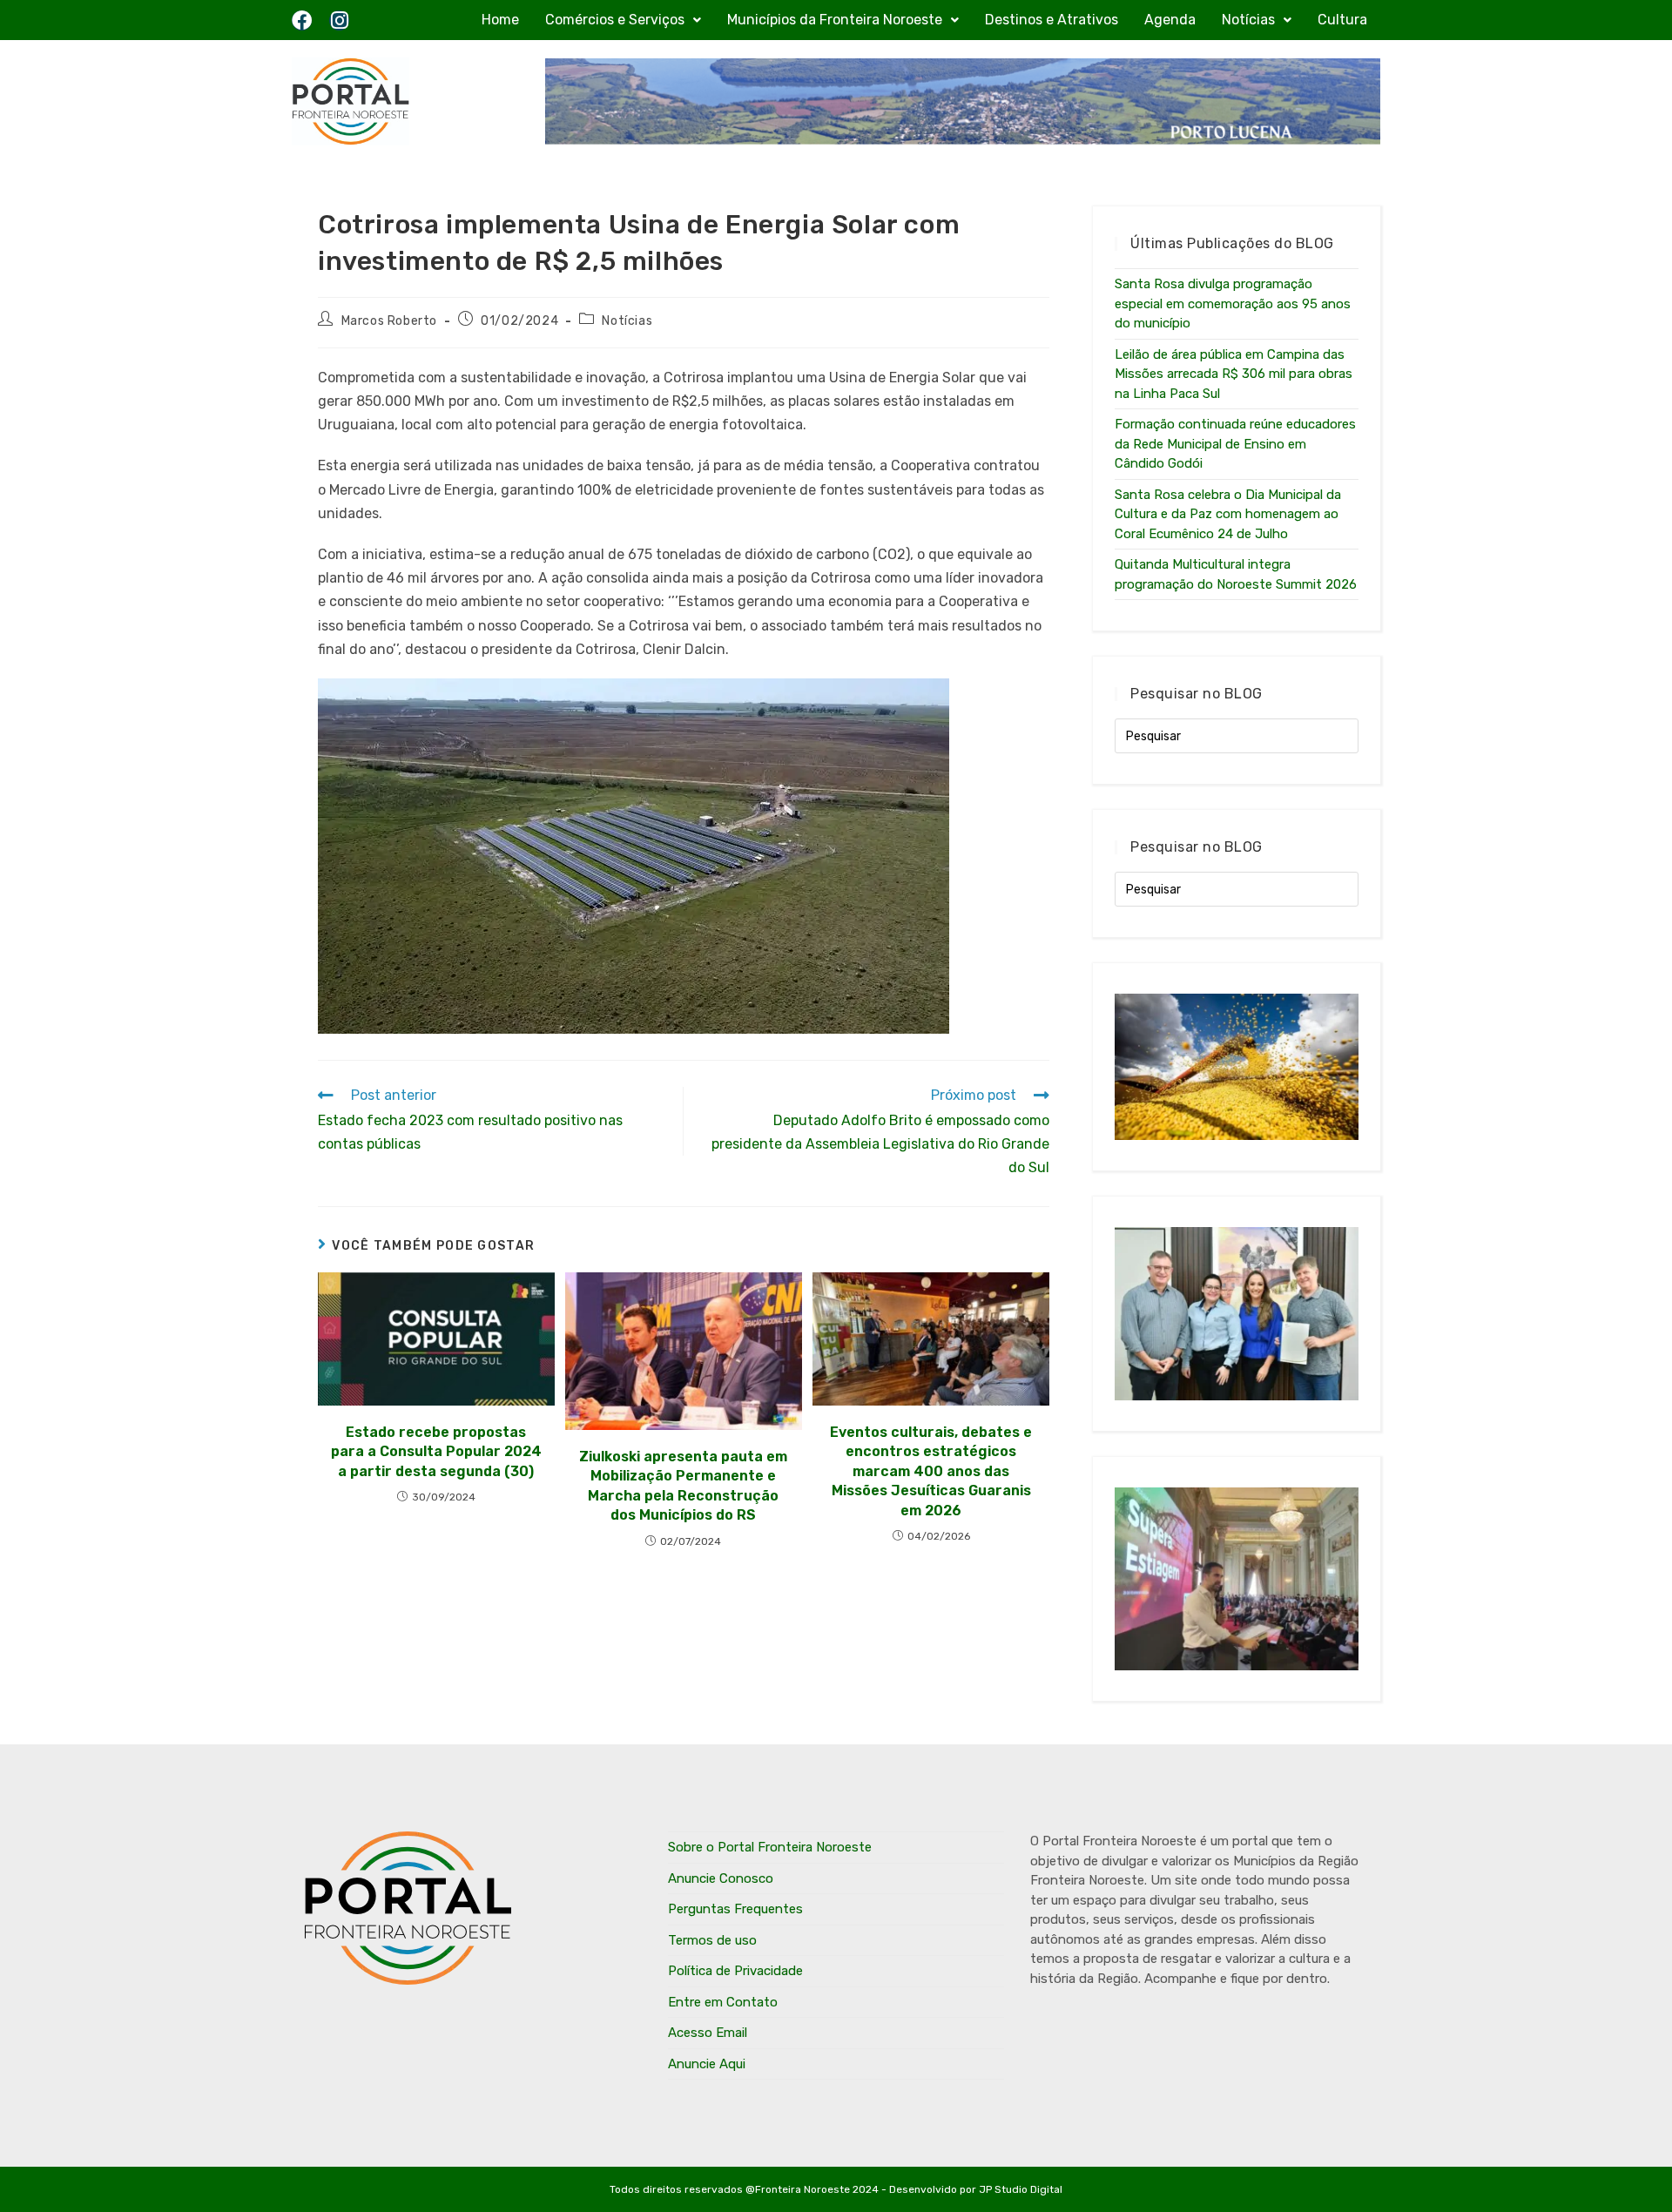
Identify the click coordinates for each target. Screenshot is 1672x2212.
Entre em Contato (723, 2002)
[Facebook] (302, 20)
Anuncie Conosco (721, 1878)
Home (500, 20)
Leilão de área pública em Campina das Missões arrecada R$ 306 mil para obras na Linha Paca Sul (1234, 374)
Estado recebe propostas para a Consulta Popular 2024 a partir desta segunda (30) (436, 1452)
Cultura (1342, 20)
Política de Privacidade (735, 1971)
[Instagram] (339, 20)
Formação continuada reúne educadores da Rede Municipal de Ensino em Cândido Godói (1235, 444)
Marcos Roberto (389, 321)
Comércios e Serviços (615, 20)
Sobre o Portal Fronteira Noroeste (770, 1847)
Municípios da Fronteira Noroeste (835, 20)
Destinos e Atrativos (1052, 20)
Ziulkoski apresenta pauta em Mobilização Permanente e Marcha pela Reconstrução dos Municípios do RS (683, 1486)
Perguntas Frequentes (735, 1909)
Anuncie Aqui (707, 2064)
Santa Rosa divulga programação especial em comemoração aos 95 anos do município (1233, 303)
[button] (623, 20)
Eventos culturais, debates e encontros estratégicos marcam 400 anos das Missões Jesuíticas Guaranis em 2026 (931, 1471)
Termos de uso (712, 1940)
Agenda (1170, 20)
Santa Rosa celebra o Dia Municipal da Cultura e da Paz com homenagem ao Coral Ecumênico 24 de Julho (1228, 514)
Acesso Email (708, 2033)
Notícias (1248, 20)
